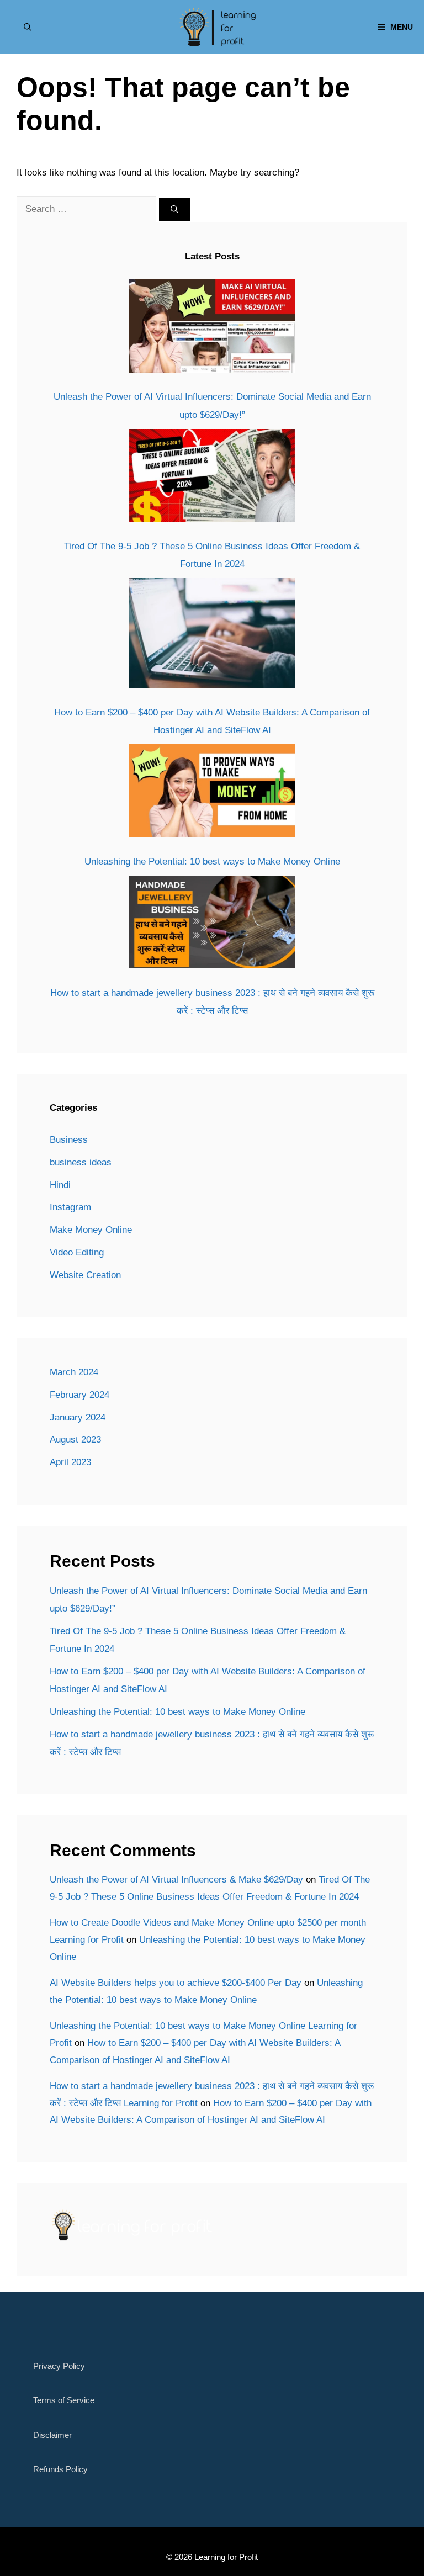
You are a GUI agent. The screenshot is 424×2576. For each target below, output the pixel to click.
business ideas (81, 1162)
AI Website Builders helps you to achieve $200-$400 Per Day (176, 1983)
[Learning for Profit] (217, 27)
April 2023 (70, 1462)
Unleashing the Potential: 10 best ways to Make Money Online (212, 862)
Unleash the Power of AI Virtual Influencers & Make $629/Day (176, 1880)
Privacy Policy (59, 2366)
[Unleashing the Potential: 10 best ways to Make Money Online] (212, 794)
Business (69, 1140)
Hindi (60, 1185)
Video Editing (77, 1252)
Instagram (70, 1207)
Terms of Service (64, 2400)
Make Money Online (91, 1230)
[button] (28, 27)
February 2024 (79, 1395)
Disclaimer (52, 2435)
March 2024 (74, 1372)
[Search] (174, 210)
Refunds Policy (60, 2469)
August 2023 (75, 1440)
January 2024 (78, 1417)
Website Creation (85, 1275)
